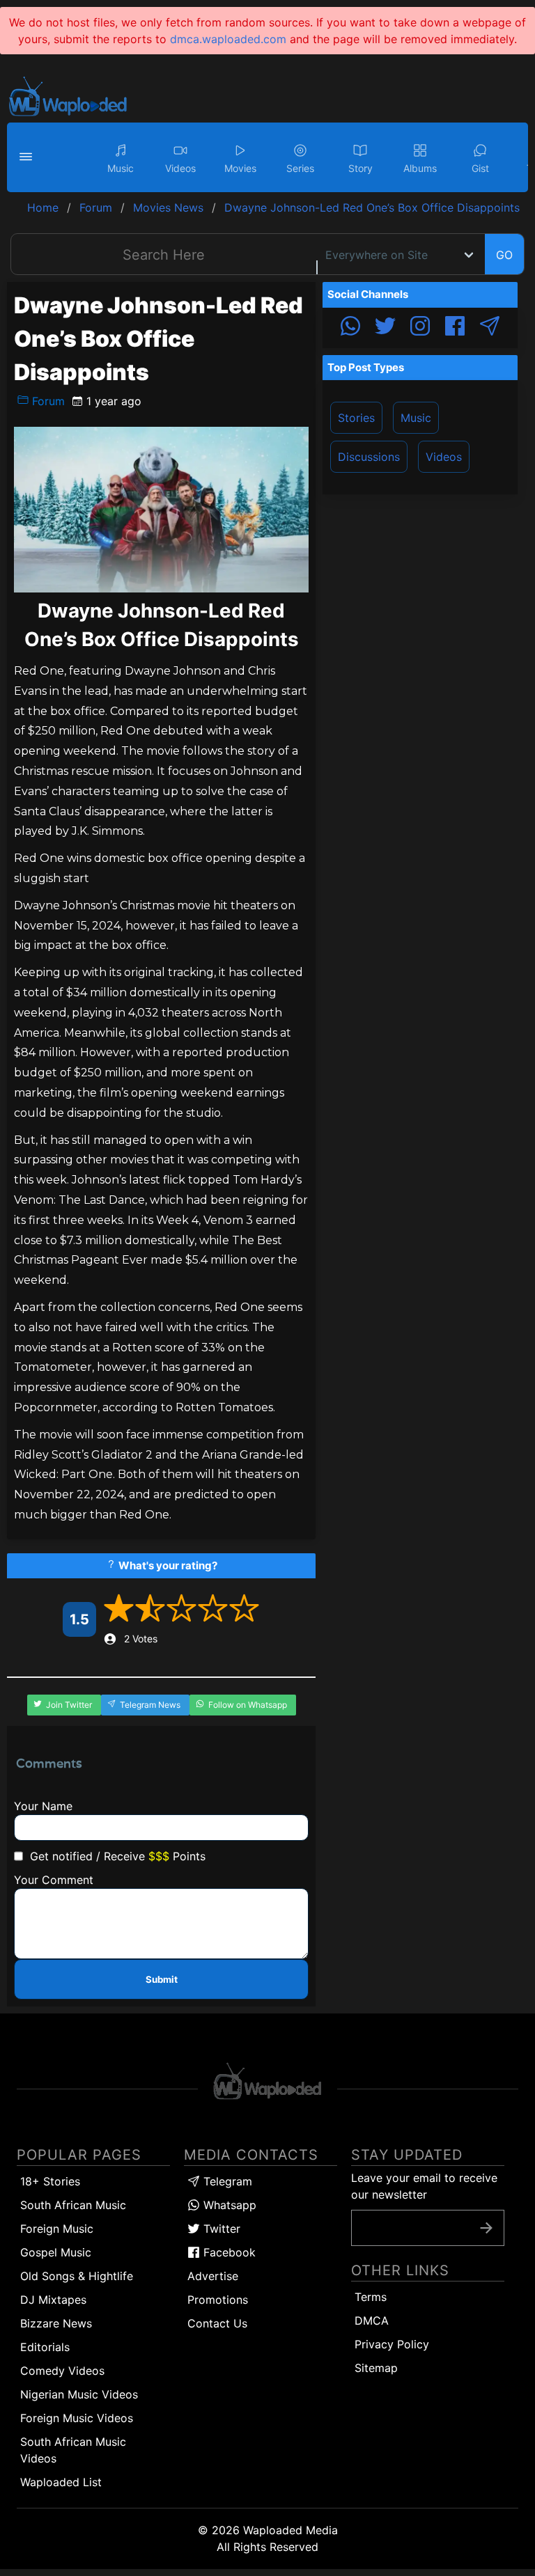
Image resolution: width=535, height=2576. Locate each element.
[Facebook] (455, 328)
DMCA (372, 2320)
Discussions (369, 457)
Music (416, 418)
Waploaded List (61, 2482)
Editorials (45, 2347)
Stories (356, 418)
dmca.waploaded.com (228, 39)
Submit (162, 1979)
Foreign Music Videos (77, 2418)
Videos (444, 457)
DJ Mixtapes (53, 2300)
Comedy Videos (62, 2371)
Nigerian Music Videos (79, 2394)
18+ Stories (50, 2181)
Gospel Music (56, 2252)
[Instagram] (420, 328)
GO (504, 255)
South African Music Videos (73, 2450)
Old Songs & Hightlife (77, 2276)
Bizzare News (56, 2323)
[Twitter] (385, 328)
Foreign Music (57, 2229)
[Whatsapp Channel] (350, 328)
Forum (47, 401)
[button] (28, 157)
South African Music (73, 2205)
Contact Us (217, 2323)
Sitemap (376, 2368)
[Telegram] (490, 328)
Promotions (218, 2300)
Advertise (213, 2276)
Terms (371, 2297)
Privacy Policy (392, 2344)
